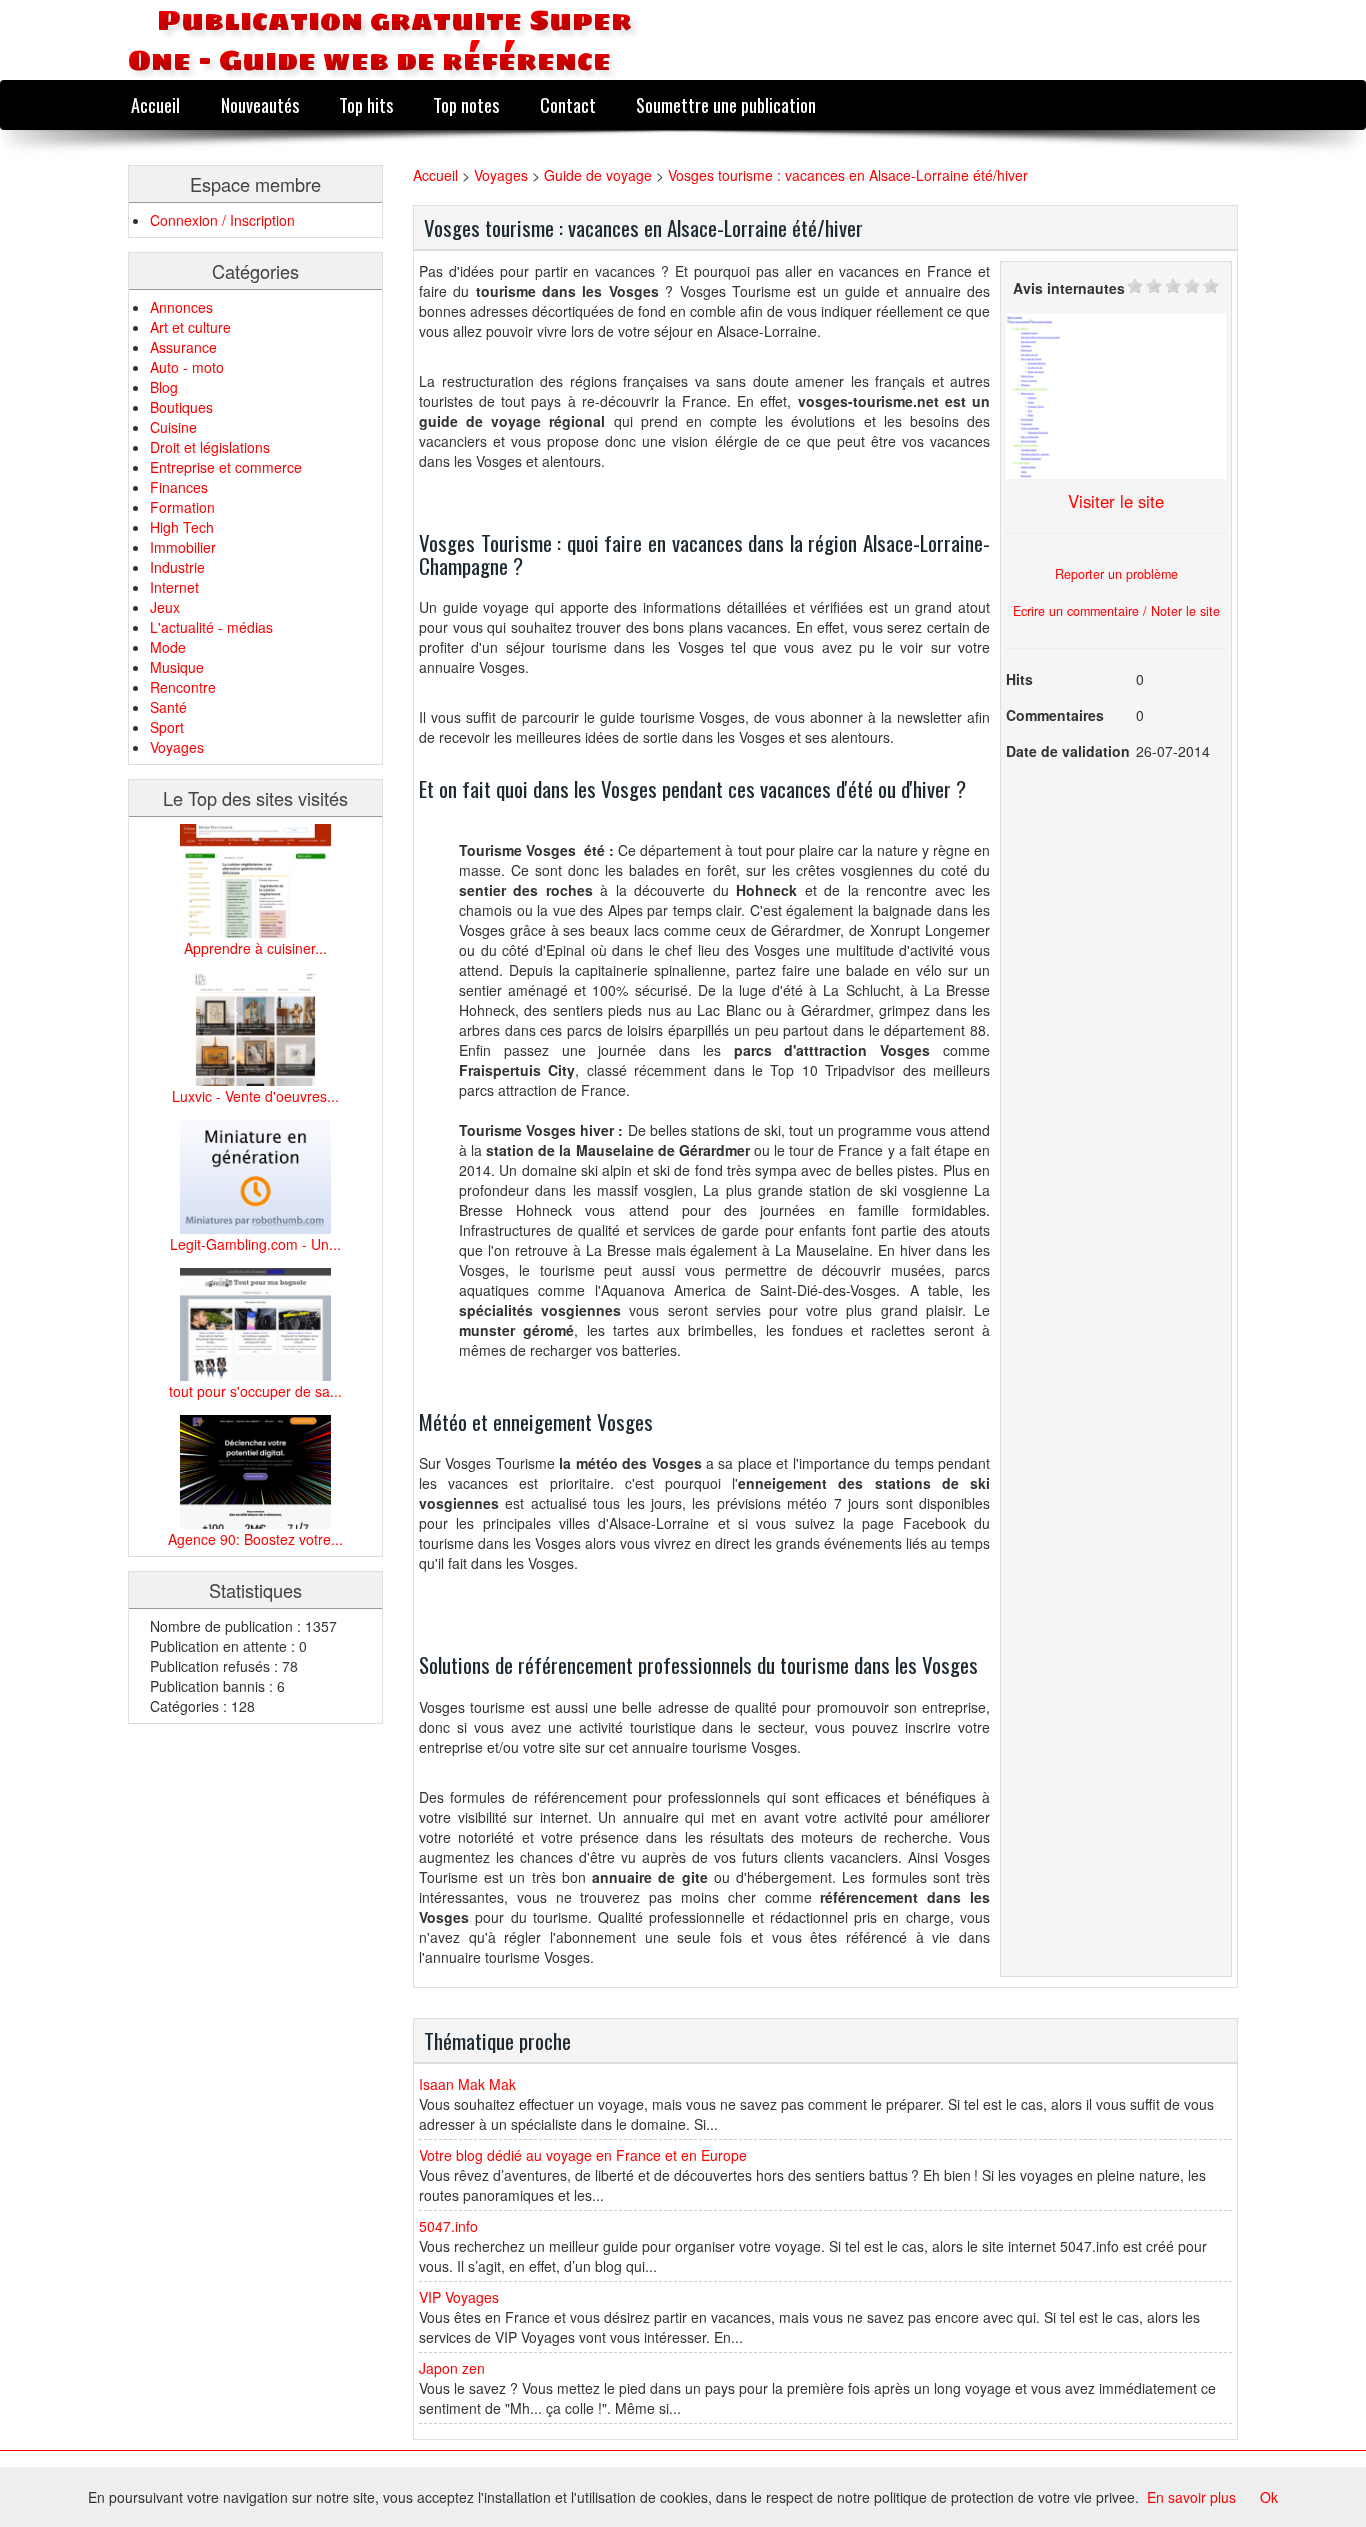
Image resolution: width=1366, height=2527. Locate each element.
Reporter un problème (1116, 574)
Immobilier (183, 547)
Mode (168, 647)
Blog (164, 387)
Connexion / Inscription (222, 220)
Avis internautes (1069, 288)
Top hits (366, 104)
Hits (1019, 679)
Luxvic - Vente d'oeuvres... (255, 1096)
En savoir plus (1191, 2497)
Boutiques (181, 407)
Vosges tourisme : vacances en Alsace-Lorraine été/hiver (848, 175)
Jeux (165, 607)
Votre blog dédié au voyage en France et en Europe (583, 2155)
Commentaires (1055, 715)
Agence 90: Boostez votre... (255, 1539)
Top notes (466, 104)
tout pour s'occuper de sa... (255, 1391)
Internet (174, 587)
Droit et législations (210, 447)
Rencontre (183, 687)
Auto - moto (187, 367)
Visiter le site (1116, 501)
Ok (1269, 2497)
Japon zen (452, 2368)
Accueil (155, 104)
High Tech (182, 527)
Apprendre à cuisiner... (255, 948)
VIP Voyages (459, 2297)
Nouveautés (260, 104)
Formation (182, 507)
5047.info (448, 2226)
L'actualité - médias (211, 627)
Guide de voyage (598, 175)
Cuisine (173, 427)
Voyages (177, 747)
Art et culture (190, 327)
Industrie (177, 567)
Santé (168, 707)
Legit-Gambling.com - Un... (255, 1244)
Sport (167, 727)
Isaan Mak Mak (467, 2084)
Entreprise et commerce (226, 467)
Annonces (181, 307)
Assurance (183, 347)
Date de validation (1068, 751)
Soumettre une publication (726, 104)
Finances (179, 487)
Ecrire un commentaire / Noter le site (1116, 611)
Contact (568, 104)
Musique (177, 667)
